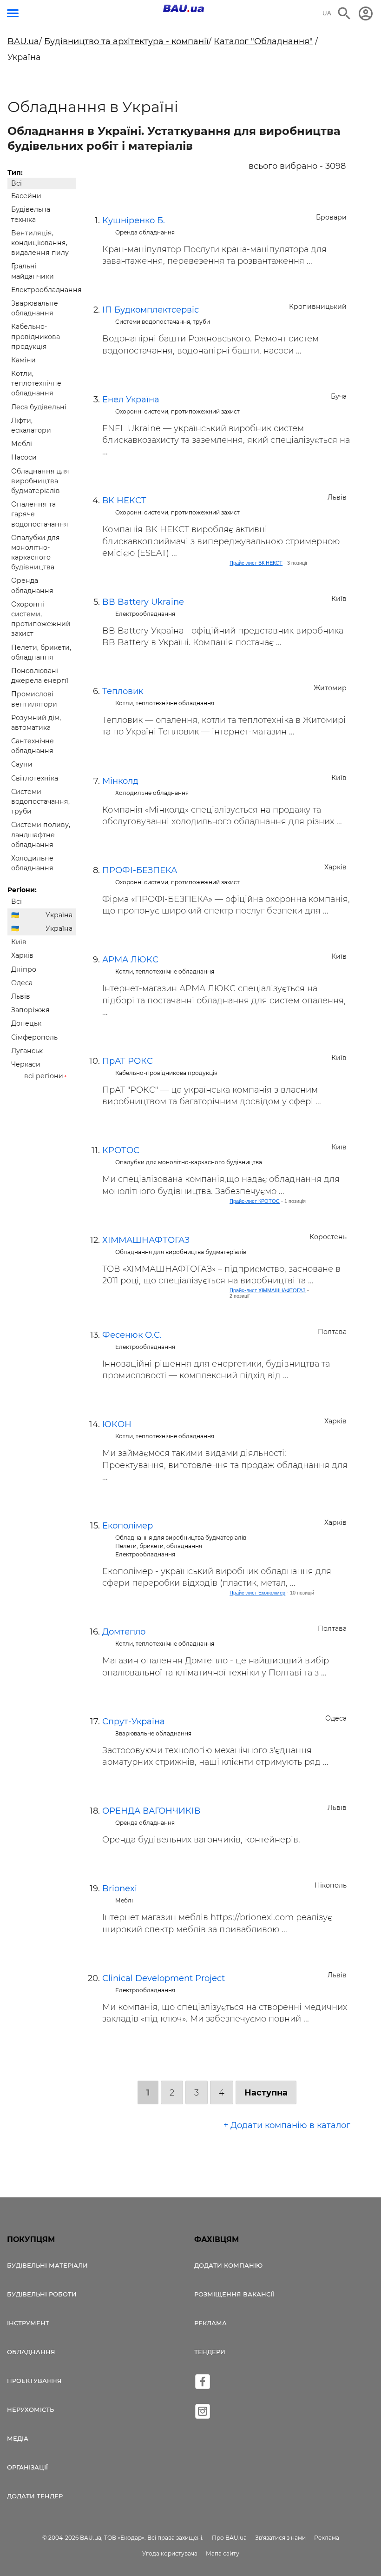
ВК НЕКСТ (124, 501)
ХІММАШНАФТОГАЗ (146, 1240)
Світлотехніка (35, 778)
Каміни (23, 360)
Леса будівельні (39, 407)
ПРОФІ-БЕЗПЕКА (140, 870)
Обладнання (31, 2352)
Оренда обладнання (32, 585)
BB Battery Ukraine (143, 602)
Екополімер (128, 1526)
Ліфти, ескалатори (31, 425)
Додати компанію (228, 2265)
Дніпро (24, 969)
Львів (21, 996)
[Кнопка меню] (13, 13)
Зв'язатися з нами (280, 2538)
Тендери (210, 2352)
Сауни (22, 764)
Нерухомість (30, 2409)
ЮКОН (117, 1424)
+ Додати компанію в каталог (287, 2125)
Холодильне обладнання (32, 863)
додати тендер (35, 2496)
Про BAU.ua (229, 2538)
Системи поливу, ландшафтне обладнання (41, 834)
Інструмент (28, 2323)
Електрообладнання (44, 290)
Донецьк (26, 1023)
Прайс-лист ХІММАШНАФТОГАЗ (268, 1290)
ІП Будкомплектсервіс (151, 310)
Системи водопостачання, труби (40, 801)
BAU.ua (23, 41)
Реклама (210, 2323)
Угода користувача (170, 2553)
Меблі (22, 444)
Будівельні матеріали (47, 2265)
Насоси (24, 457)
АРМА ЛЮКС (130, 960)
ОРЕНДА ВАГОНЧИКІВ (151, 1811)
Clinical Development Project (164, 1978)
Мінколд (120, 781)
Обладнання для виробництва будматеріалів (40, 481)
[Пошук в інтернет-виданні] (344, 13)
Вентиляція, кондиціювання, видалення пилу (40, 243)
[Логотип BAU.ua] (184, 8)
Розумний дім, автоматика (36, 723)
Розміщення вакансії (234, 2294)
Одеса (22, 983)
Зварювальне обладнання (35, 308)
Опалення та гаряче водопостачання (40, 514)
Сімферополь (34, 1037)
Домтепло (124, 1632)
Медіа (18, 2438)
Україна (59, 915)
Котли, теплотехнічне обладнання (36, 383)
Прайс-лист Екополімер (257, 1593)
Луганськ (27, 1051)
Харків (22, 955)
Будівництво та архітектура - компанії (126, 41)
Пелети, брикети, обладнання (41, 652)
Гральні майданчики (33, 271)
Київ (19, 942)
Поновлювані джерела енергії (40, 676)
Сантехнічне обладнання (33, 746)
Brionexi (120, 1889)
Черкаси (26, 1064)
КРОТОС (121, 1150)
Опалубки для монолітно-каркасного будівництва (36, 553)
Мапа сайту (223, 2553)
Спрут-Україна (134, 1722)
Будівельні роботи (42, 2294)
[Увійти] (366, 13)
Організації (27, 2467)
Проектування (34, 2381)
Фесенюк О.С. (132, 1335)
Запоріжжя (30, 1010)
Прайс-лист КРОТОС (255, 1201)
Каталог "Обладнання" (263, 41)
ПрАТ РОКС (128, 1061)
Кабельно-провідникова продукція (36, 336)
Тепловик (123, 691)
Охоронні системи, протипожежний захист (41, 619)
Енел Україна (131, 400)
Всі (16, 183)
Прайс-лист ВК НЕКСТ (256, 563)
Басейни (26, 196)
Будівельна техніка (31, 214)
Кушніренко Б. (134, 220)
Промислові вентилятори (34, 699)
